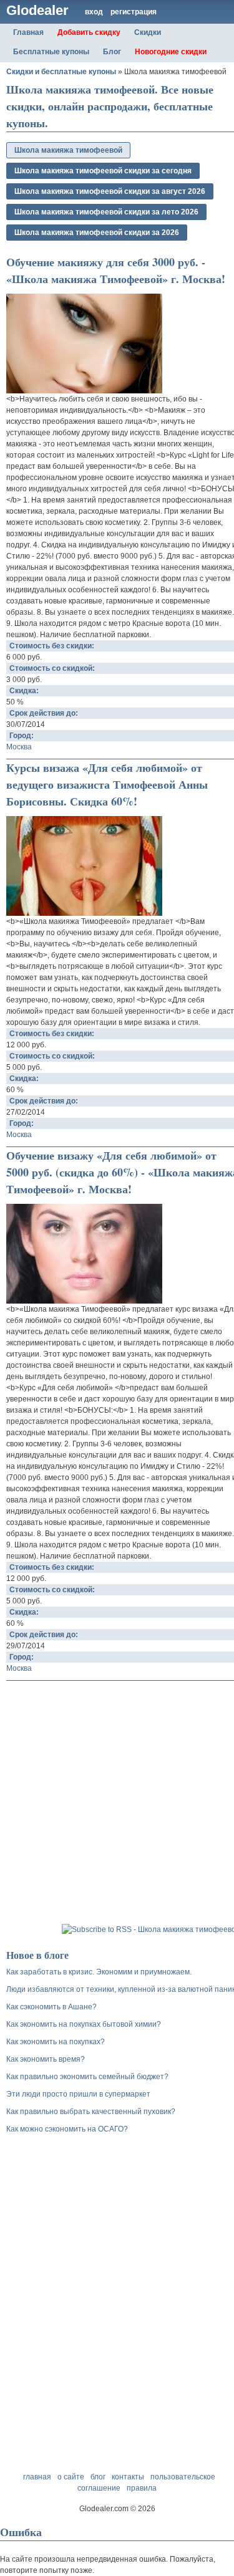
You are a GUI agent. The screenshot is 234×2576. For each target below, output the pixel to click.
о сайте (71, 2477)
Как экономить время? (46, 2059)
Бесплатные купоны (51, 52)
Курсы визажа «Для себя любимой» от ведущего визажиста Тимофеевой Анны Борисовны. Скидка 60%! (107, 784)
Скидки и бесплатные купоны (61, 72)
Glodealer (37, 10)
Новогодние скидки (171, 52)
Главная (28, 32)
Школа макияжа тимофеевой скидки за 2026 (97, 233)
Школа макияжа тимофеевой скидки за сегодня (103, 171)
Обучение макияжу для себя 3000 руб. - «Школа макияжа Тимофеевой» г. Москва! (116, 270)
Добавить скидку (89, 32)
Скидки (148, 32)
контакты (128, 2477)
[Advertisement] (117, 1804)
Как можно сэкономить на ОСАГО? (67, 2129)
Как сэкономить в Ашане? (51, 2007)
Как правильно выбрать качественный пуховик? (91, 2112)
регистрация (134, 12)
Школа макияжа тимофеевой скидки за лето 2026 (106, 212)
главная (37, 2477)
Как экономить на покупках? (56, 2042)
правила (142, 2488)
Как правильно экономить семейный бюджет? (87, 2077)
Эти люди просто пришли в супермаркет (78, 2094)
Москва (19, 747)
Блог (112, 52)
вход (94, 12)
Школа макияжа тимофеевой (68, 150)
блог (98, 2477)
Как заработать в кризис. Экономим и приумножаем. (99, 1972)
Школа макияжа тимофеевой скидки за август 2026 (110, 191)
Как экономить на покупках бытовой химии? (84, 2024)
